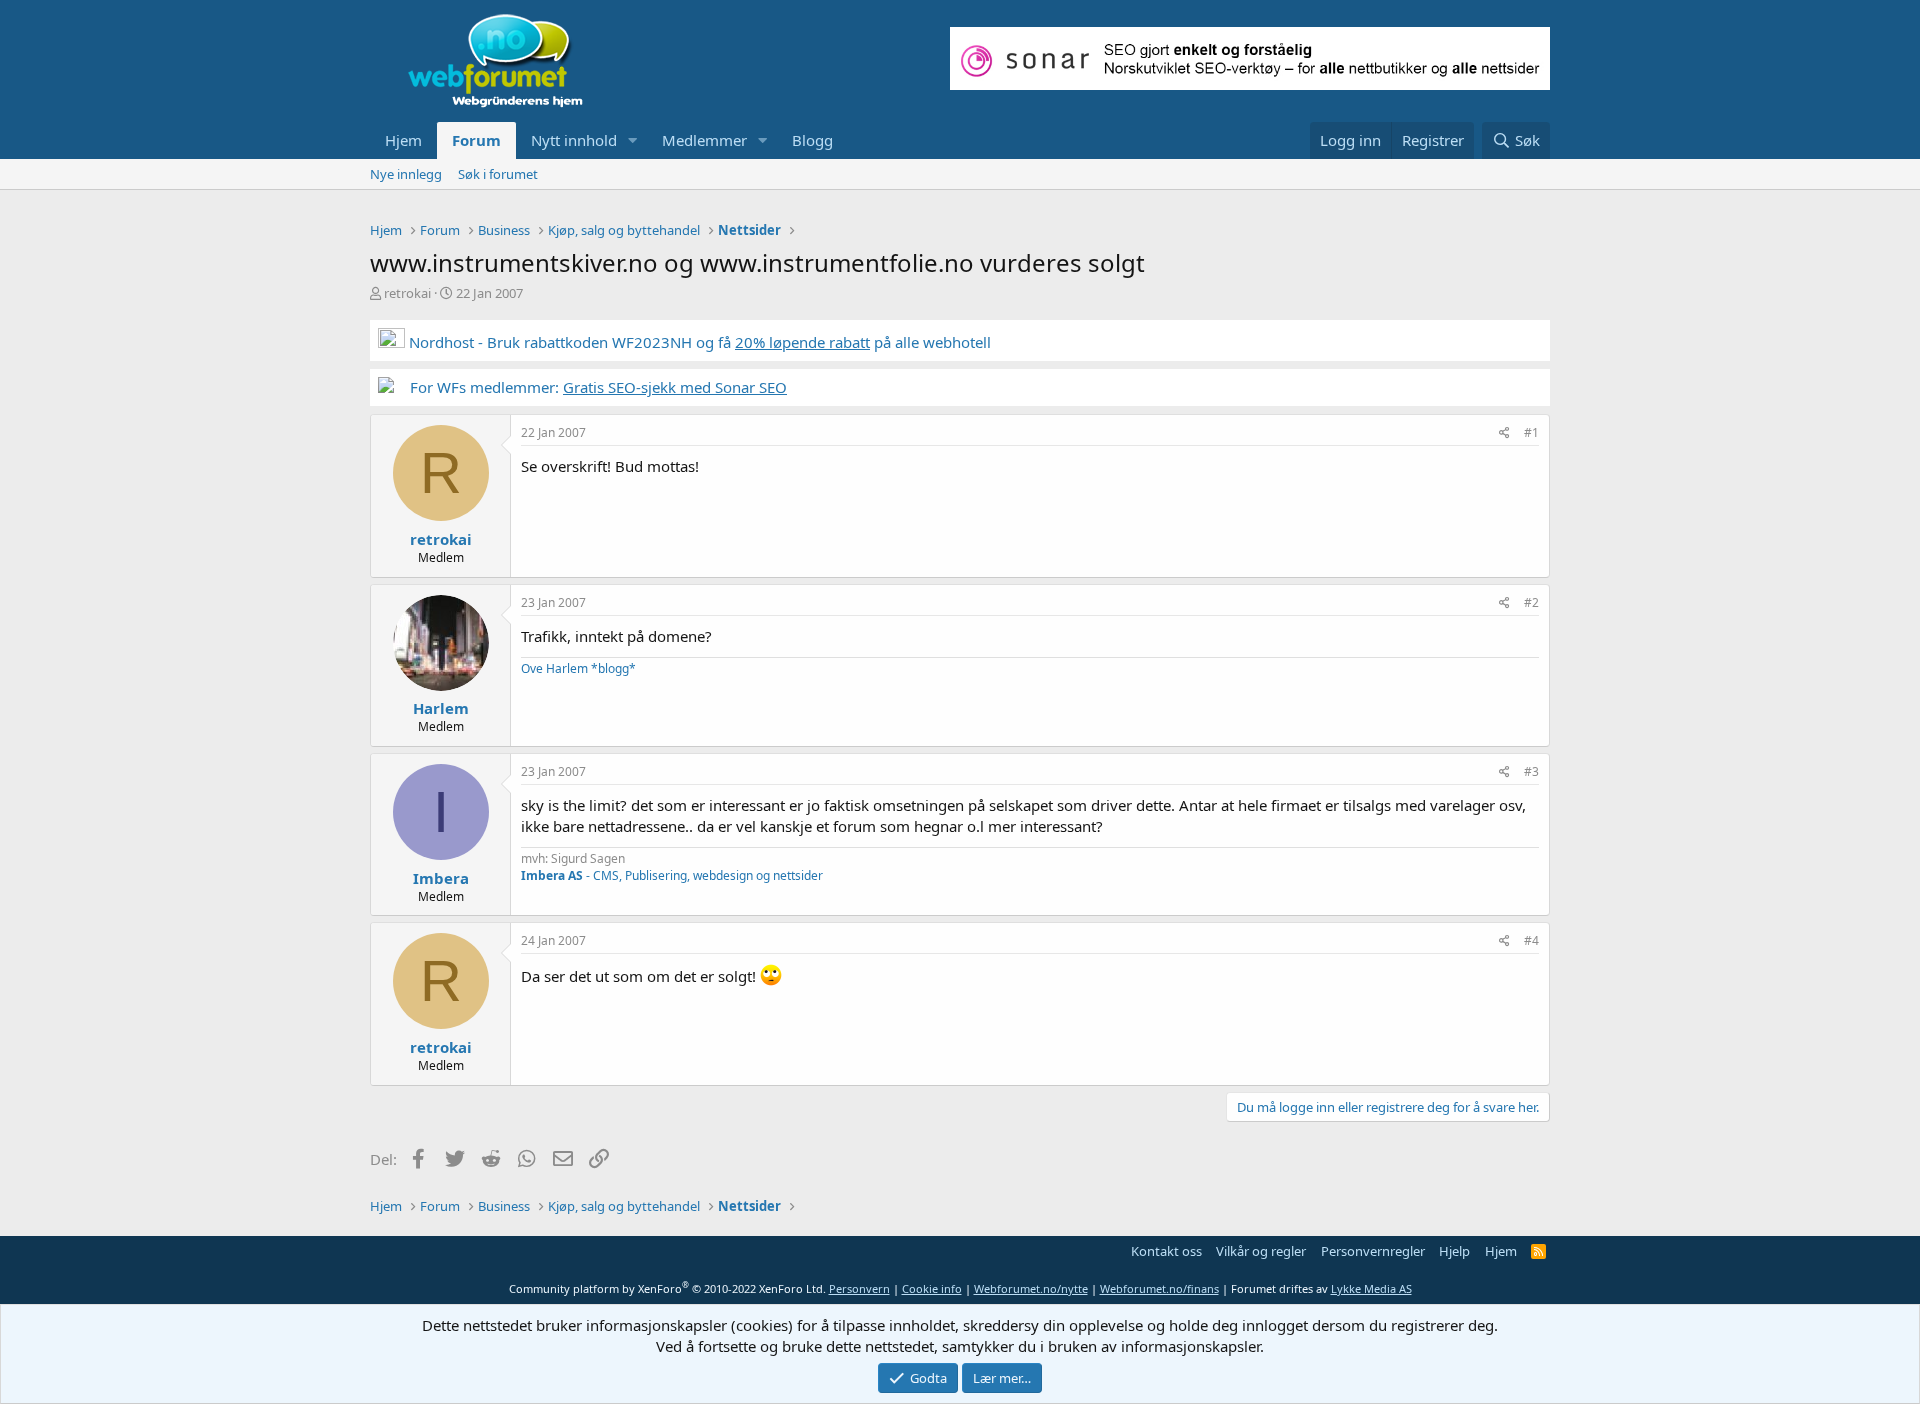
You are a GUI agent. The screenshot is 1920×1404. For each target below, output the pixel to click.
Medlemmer (704, 140)
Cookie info (932, 1288)
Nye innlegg (406, 174)
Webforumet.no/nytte (1031, 1288)
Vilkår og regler (1261, 1251)
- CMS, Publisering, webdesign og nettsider (672, 875)
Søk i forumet (498, 174)
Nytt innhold (574, 140)
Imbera (441, 878)
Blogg (812, 140)
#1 (1531, 432)
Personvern (859, 1288)
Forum (476, 140)
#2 (1531, 602)
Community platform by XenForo (667, 1288)
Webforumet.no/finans (1159, 1288)
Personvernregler (1373, 1251)
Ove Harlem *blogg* (578, 668)
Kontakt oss (1166, 1251)
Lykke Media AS (1371, 1288)
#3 (1531, 771)
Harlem (441, 708)
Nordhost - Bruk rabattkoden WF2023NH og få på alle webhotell (698, 342)
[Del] (1504, 433)
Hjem (403, 140)
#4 (1531, 940)
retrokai (407, 293)
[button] (633, 140)
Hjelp (1454, 1251)
